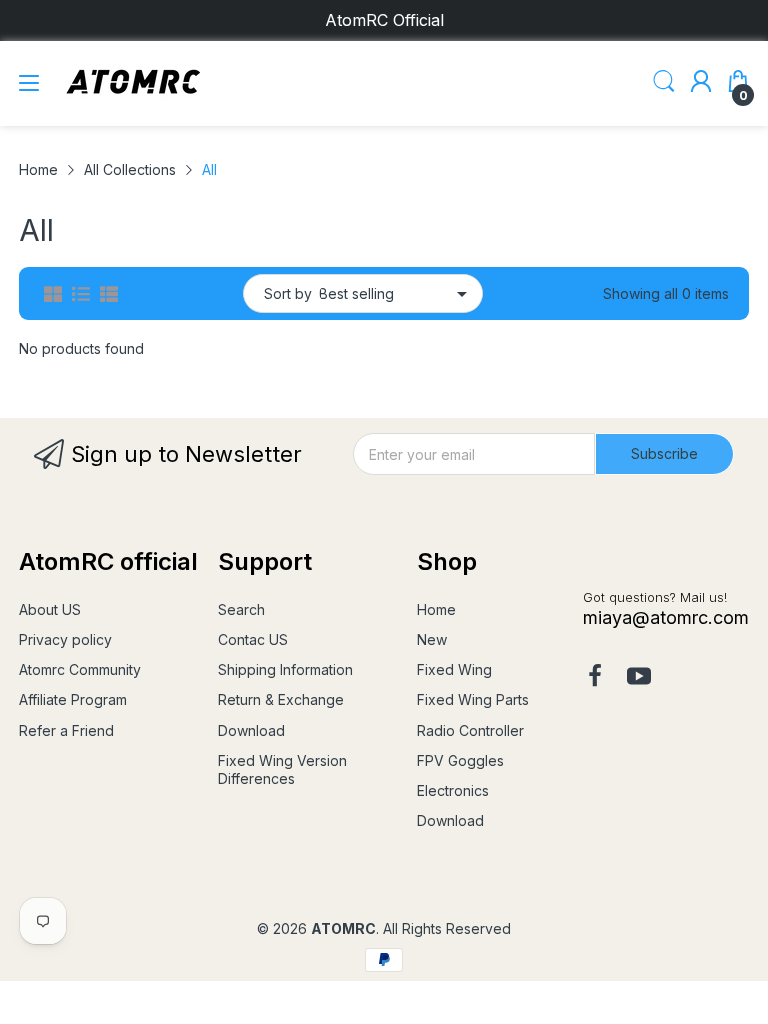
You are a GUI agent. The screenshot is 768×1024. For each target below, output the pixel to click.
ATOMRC (343, 928)
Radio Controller (470, 730)
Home (436, 609)
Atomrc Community (80, 669)
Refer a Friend (66, 730)
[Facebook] (595, 678)
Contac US (253, 639)
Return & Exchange (281, 699)
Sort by (288, 293)
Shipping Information (285, 669)
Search (241, 609)
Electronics (453, 790)
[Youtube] (639, 678)
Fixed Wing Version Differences (282, 769)
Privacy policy (65, 639)
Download (251, 730)
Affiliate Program (73, 699)
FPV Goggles (460, 760)
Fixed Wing (454, 669)
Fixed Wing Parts (473, 699)
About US (50, 609)
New (432, 639)
